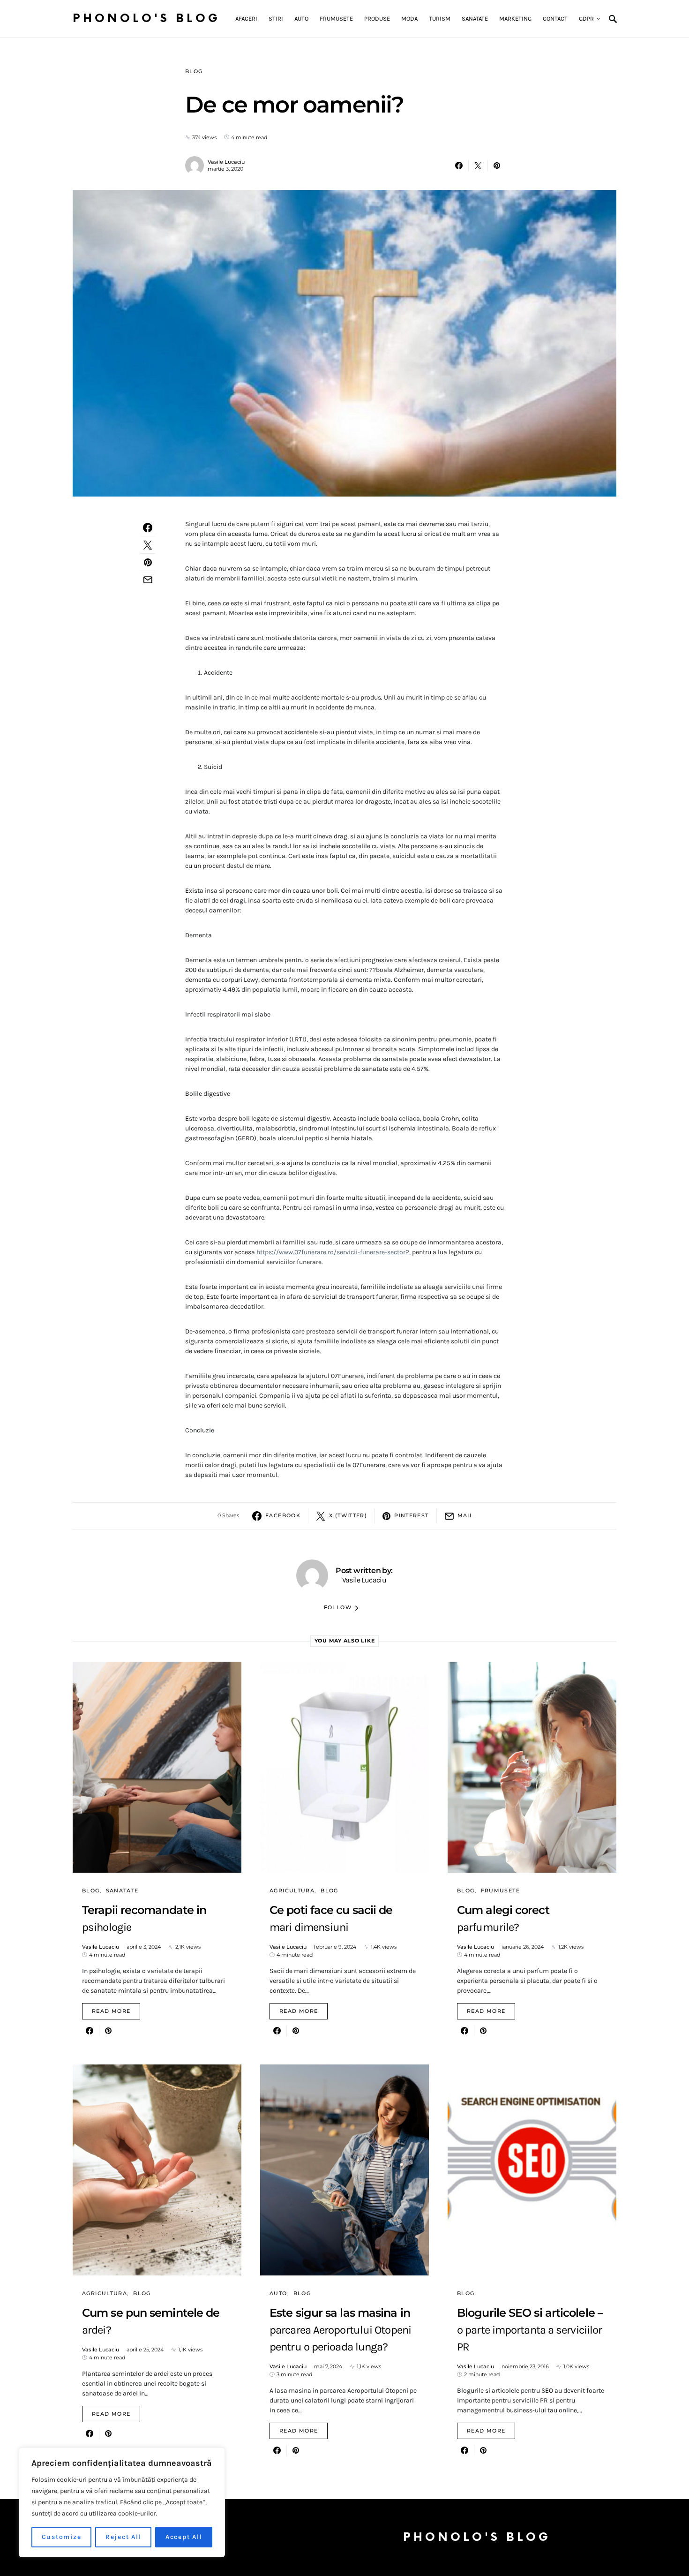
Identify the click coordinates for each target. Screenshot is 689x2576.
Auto (278, 2293)
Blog (194, 71)
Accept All (184, 2537)
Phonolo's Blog (146, 19)
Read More (111, 2011)
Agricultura (292, 1891)
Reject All (124, 2537)
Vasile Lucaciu (226, 162)
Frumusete (500, 1891)
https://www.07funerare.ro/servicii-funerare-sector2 (333, 1252)
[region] (122, 2502)
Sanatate (122, 1891)
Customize (62, 2537)
